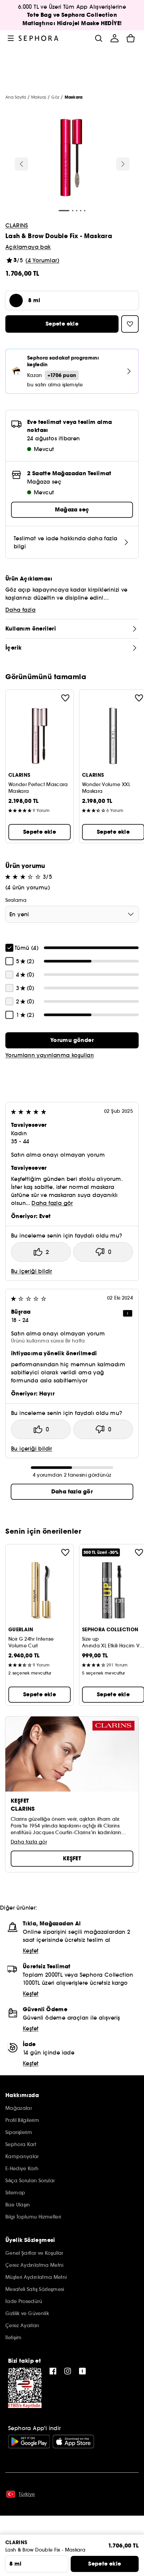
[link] (72, 1040)
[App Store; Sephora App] (73, 2442)
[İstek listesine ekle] (65, 698)
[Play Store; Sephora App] (29, 2442)
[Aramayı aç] (98, 38)
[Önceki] (21, 164)
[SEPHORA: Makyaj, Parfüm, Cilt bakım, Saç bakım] (39, 38)
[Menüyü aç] (11, 38)
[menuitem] (115, 38)
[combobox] (72, 914)
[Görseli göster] (71, 159)
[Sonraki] (123, 164)
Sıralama (16, 900)
